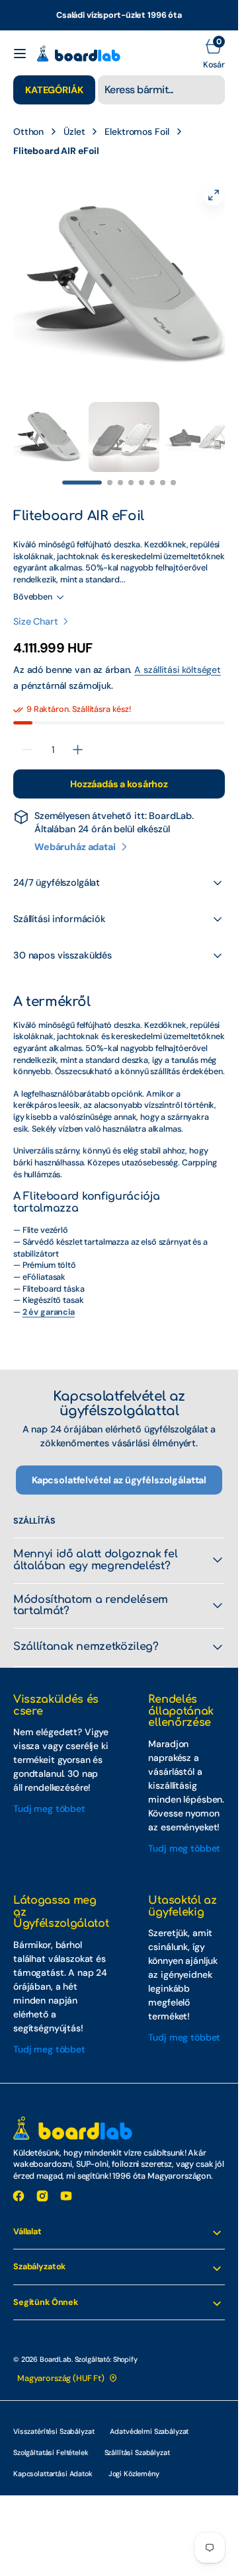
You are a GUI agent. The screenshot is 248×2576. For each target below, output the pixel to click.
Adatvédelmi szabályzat (149, 2418)
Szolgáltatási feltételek (51, 2439)
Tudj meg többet (49, 1795)
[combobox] (161, 90)
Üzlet (74, 132)
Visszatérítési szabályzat (54, 2418)
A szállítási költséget (178, 656)
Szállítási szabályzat (137, 2439)
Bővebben (33, 584)
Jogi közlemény (134, 2460)
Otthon (28, 132)
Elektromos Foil (137, 132)
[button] (20, 54)
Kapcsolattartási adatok (53, 2460)
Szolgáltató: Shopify (106, 2346)
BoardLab (56, 2346)
